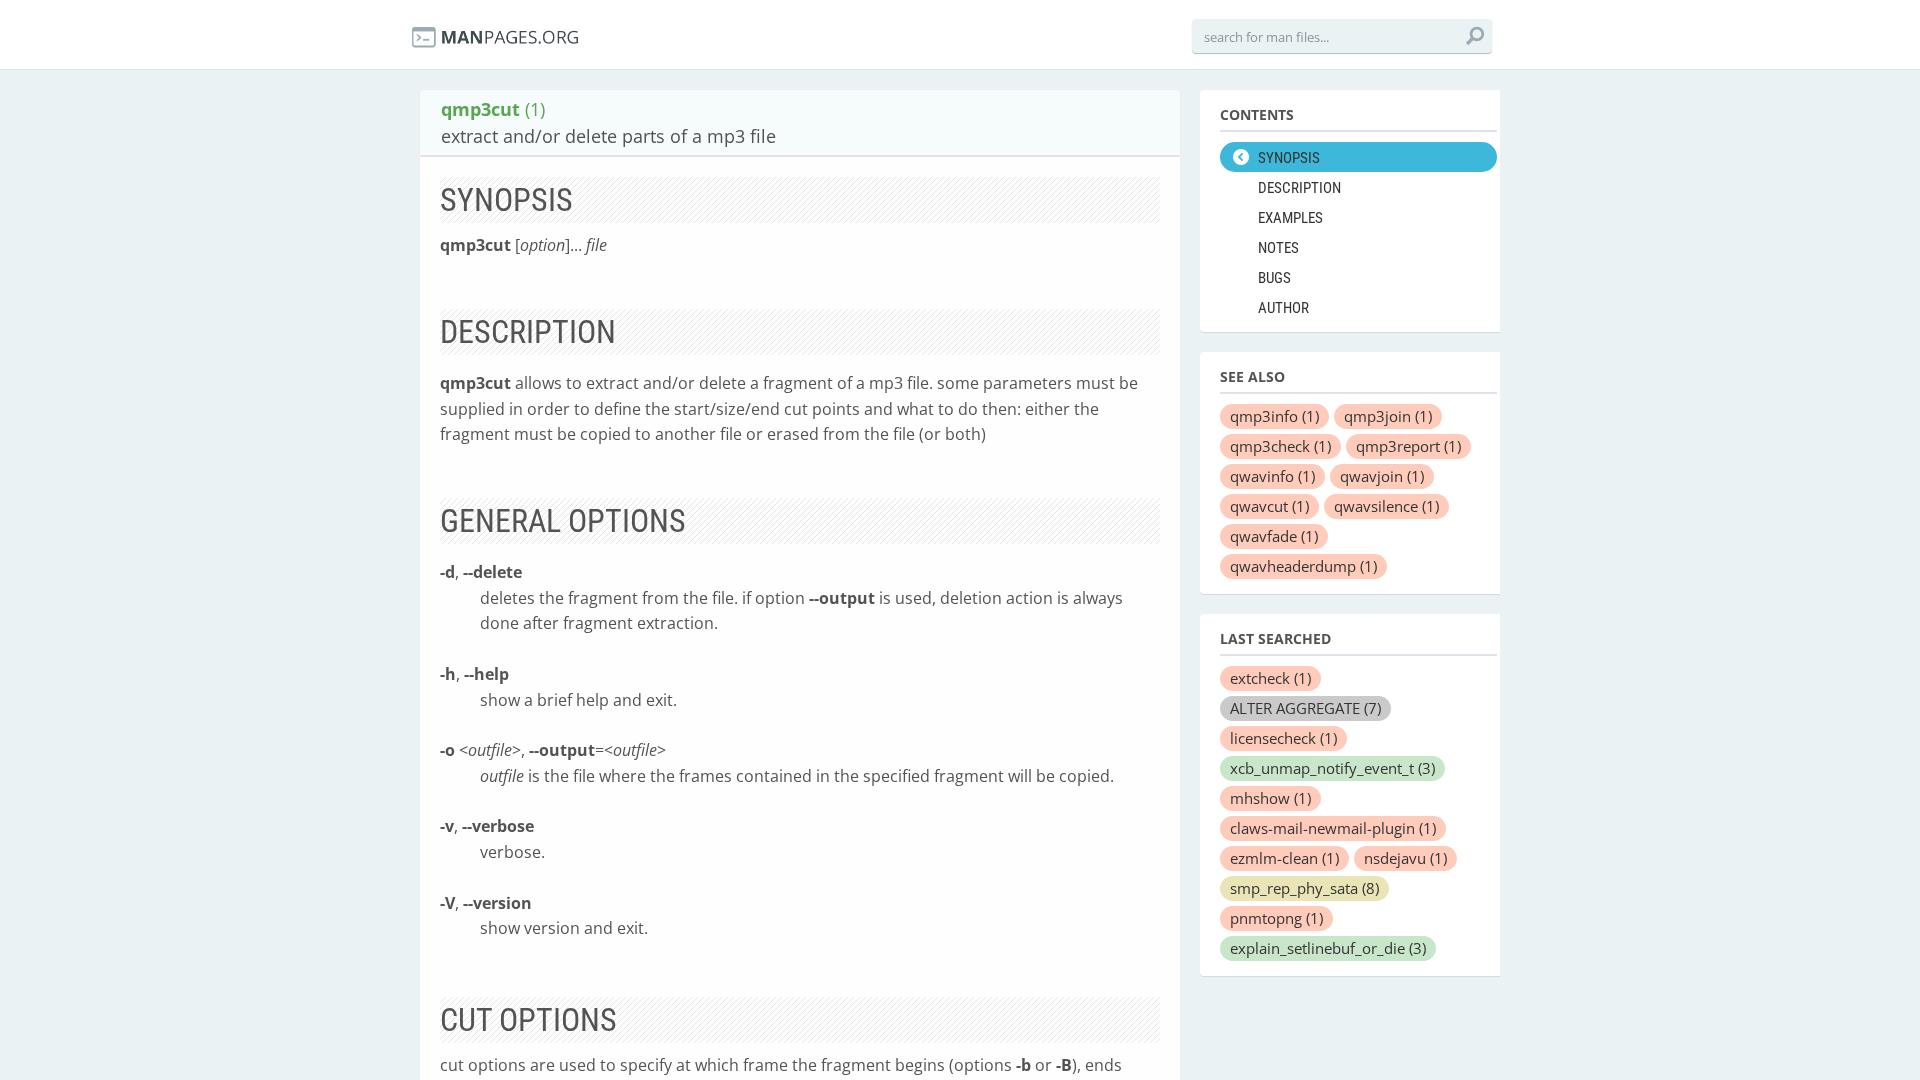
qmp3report (1408, 446)
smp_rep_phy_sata (1304, 888)
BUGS (1274, 278)
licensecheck (1283, 738)
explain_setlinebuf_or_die (1328, 948)
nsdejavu (1405, 858)
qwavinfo (1272, 476)
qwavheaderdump (1303, 566)
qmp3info (1274, 416)
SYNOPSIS (1289, 158)
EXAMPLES (1290, 218)
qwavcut (1269, 506)
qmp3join (1388, 416)
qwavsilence (1386, 506)
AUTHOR (1283, 308)
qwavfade (1274, 536)
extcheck (1270, 678)
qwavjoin (1382, 476)
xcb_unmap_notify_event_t (1332, 768)
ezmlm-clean (1284, 858)
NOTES (1278, 248)
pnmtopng (1276, 918)
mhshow (1270, 798)
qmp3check (1280, 446)
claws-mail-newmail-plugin (1333, 828)
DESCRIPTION (1299, 188)
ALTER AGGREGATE (1305, 708)
